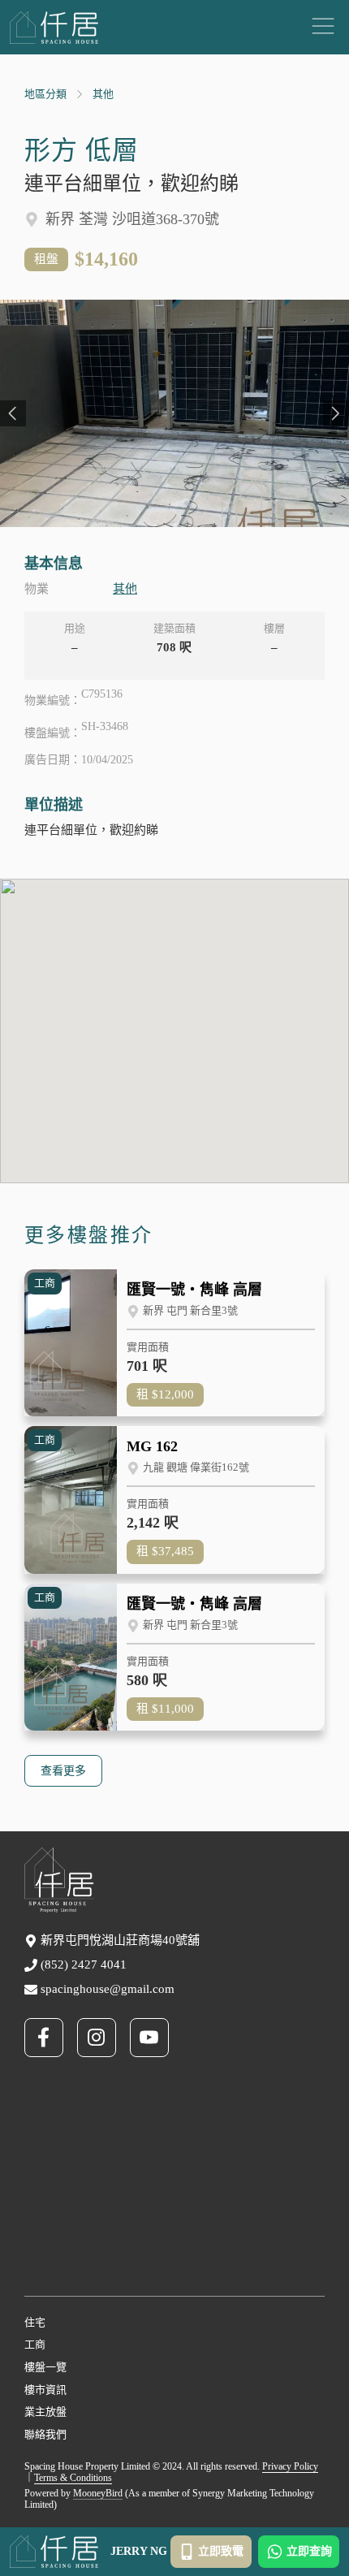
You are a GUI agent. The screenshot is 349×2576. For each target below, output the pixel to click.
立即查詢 (309, 2551)
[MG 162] (174, 1500)
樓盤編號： (53, 733)
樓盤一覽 (45, 2367)
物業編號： (53, 700)
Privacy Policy (290, 2466)
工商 (35, 2344)
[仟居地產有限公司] (54, 28)
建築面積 (174, 628)
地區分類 (45, 94)
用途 (75, 628)
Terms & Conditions (73, 2478)
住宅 (35, 2322)
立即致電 (221, 2551)
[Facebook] (51, 2038)
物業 (37, 589)
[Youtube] (156, 2038)
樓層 (274, 628)
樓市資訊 (45, 2390)
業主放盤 (45, 2412)
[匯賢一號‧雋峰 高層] (174, 1343)
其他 (103, 94)
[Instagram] (103, 2038)
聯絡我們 (45, 2434)
